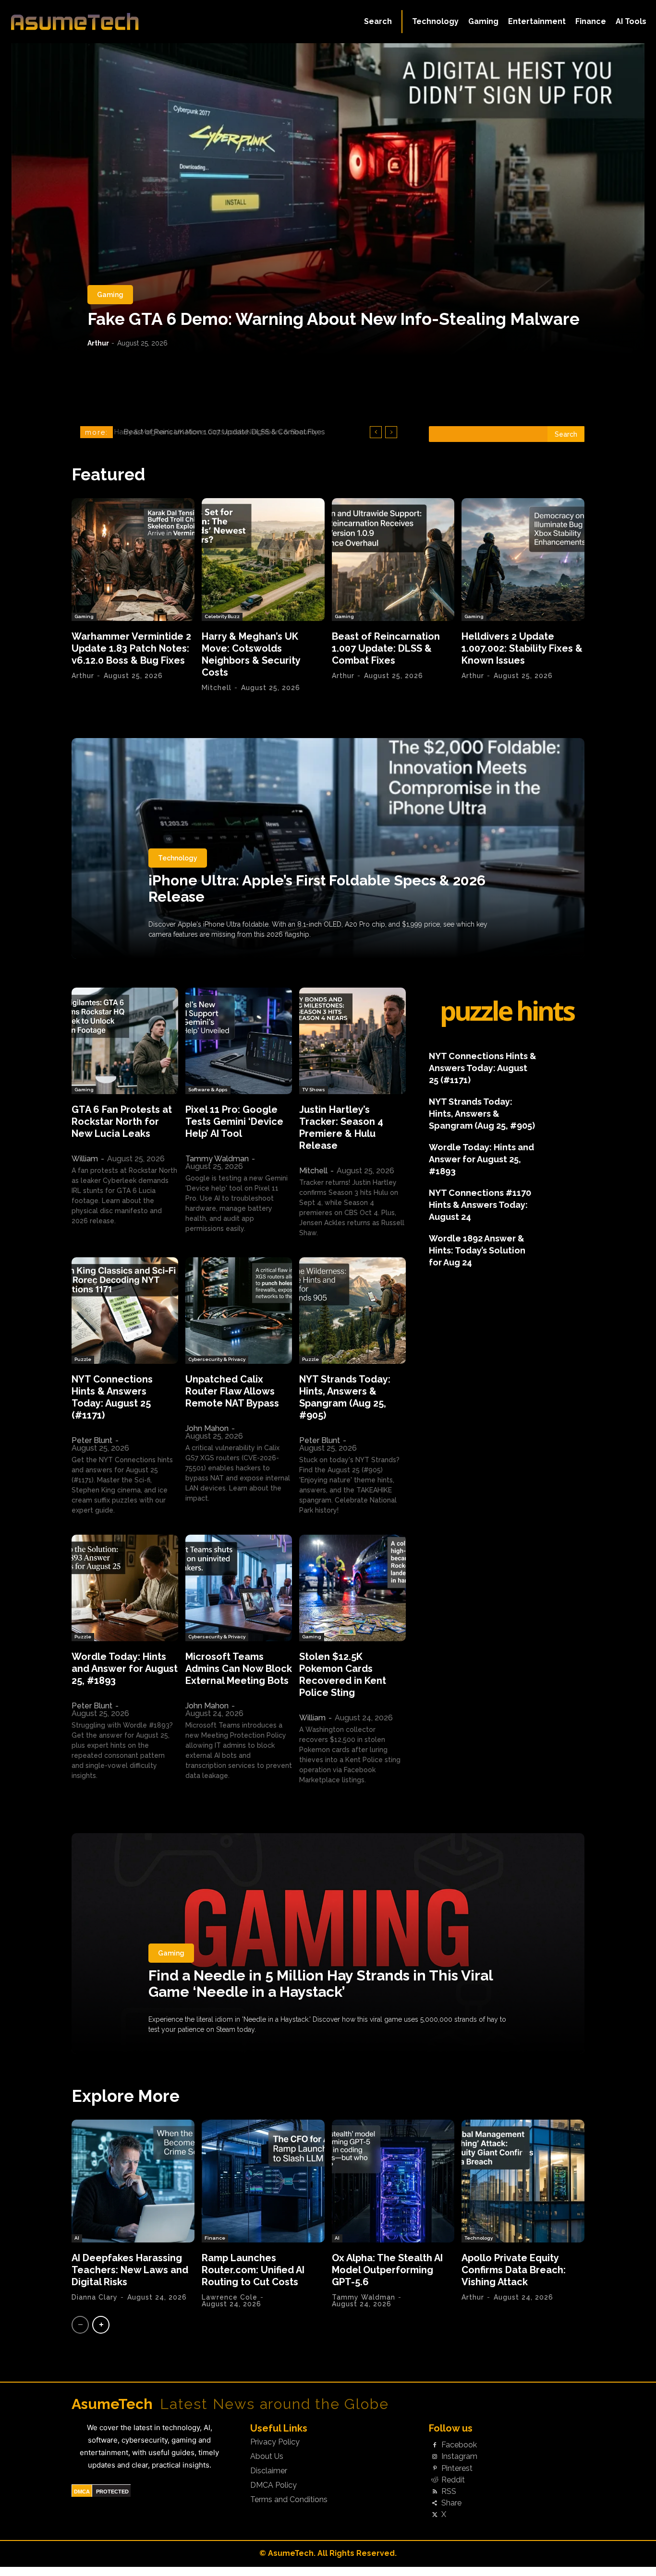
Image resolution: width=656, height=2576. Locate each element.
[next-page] (101, 2325)
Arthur (98, 343)
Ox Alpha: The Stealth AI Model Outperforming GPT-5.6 (387, 2270)
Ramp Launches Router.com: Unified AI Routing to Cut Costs (253, 2270)
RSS (449, 2492)
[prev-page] (80, 2325)
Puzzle (83, 1359)
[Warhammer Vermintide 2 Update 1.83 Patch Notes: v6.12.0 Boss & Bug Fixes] (133, 560)
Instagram (459, 2457)
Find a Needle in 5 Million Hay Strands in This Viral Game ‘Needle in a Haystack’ (321, 1984)
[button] (378, 22)
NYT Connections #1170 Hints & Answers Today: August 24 (480, 1205)
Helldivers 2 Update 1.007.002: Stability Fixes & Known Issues (522, 648)
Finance (215, 2238)
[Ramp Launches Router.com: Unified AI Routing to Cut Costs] (263, 2181)
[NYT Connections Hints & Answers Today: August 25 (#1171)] (125, 1311)
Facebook (459, 2445)
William (85, 1159)
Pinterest (457, 2469)
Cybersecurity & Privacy (217, 1359)
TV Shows (314, 1090)
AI (77, 2238)
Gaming (110, 295)
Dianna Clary (95, 2297)
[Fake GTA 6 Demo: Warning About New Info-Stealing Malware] (328, 199)
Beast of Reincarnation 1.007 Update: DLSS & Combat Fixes (220, 432)
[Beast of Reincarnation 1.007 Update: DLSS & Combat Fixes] (393, 560)
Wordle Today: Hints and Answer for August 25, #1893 (125, 1669)
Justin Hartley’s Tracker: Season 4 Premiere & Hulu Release (341, 1127)
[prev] (376, 432)
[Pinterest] (435, 2469)
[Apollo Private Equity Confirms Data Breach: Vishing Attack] (523, 2181)
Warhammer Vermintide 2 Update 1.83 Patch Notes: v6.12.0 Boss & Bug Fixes (131, 648)
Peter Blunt (92, 1440)
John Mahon (207, 1428)
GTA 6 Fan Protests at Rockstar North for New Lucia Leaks (122, 1121)
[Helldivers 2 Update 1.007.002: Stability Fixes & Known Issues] (523, 560)
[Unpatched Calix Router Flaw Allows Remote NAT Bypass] (239, 1311)
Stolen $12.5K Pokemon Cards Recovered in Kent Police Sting (343, 1675)
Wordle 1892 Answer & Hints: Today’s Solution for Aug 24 (477, 1250)
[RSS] (435, 2492)
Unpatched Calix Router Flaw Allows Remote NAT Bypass (232, 1391)
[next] (391, 432)
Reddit (453, 2480)
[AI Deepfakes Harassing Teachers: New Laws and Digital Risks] (133, 2181)
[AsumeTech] (78, 22)
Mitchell (217, 688)
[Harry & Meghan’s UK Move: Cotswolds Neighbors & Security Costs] (263, 560)
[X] (435, 2515)
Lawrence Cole (230, 2297)
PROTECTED (112, 2492)
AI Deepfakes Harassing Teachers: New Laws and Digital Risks (130, 2270)
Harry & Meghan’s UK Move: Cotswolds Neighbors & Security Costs (251, 654)
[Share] (435, 2504)
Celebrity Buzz (222, 616)
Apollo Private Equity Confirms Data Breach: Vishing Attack (514, 2270)
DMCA (82, 2492)
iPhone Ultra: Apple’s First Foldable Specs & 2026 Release (317, 888)
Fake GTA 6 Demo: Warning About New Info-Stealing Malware (334, 319)
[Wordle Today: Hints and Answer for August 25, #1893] (125, 1588)
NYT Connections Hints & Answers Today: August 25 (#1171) (112, 1397)
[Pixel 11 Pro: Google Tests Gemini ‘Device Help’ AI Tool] (239, 1041)
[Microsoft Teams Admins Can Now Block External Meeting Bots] (239, 1588)
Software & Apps (208, 1090)
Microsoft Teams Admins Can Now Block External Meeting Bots (239, 1669)
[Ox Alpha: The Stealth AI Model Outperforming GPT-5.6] (393, 2181)
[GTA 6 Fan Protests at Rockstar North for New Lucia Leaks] (125, 1041)
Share (451, 2503)
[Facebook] (435, 2445)
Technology (178, 858)
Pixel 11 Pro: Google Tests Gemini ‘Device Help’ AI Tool (234, 1121)
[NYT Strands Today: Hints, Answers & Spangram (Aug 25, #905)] (352, 1311)
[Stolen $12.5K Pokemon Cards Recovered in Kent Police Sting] (352, 1588)
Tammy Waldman (217, 1159)
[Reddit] (435, 2480)
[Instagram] (435, 2457)
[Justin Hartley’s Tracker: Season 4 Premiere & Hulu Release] (352, 1041)
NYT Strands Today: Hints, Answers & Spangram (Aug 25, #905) (345, 1397)
